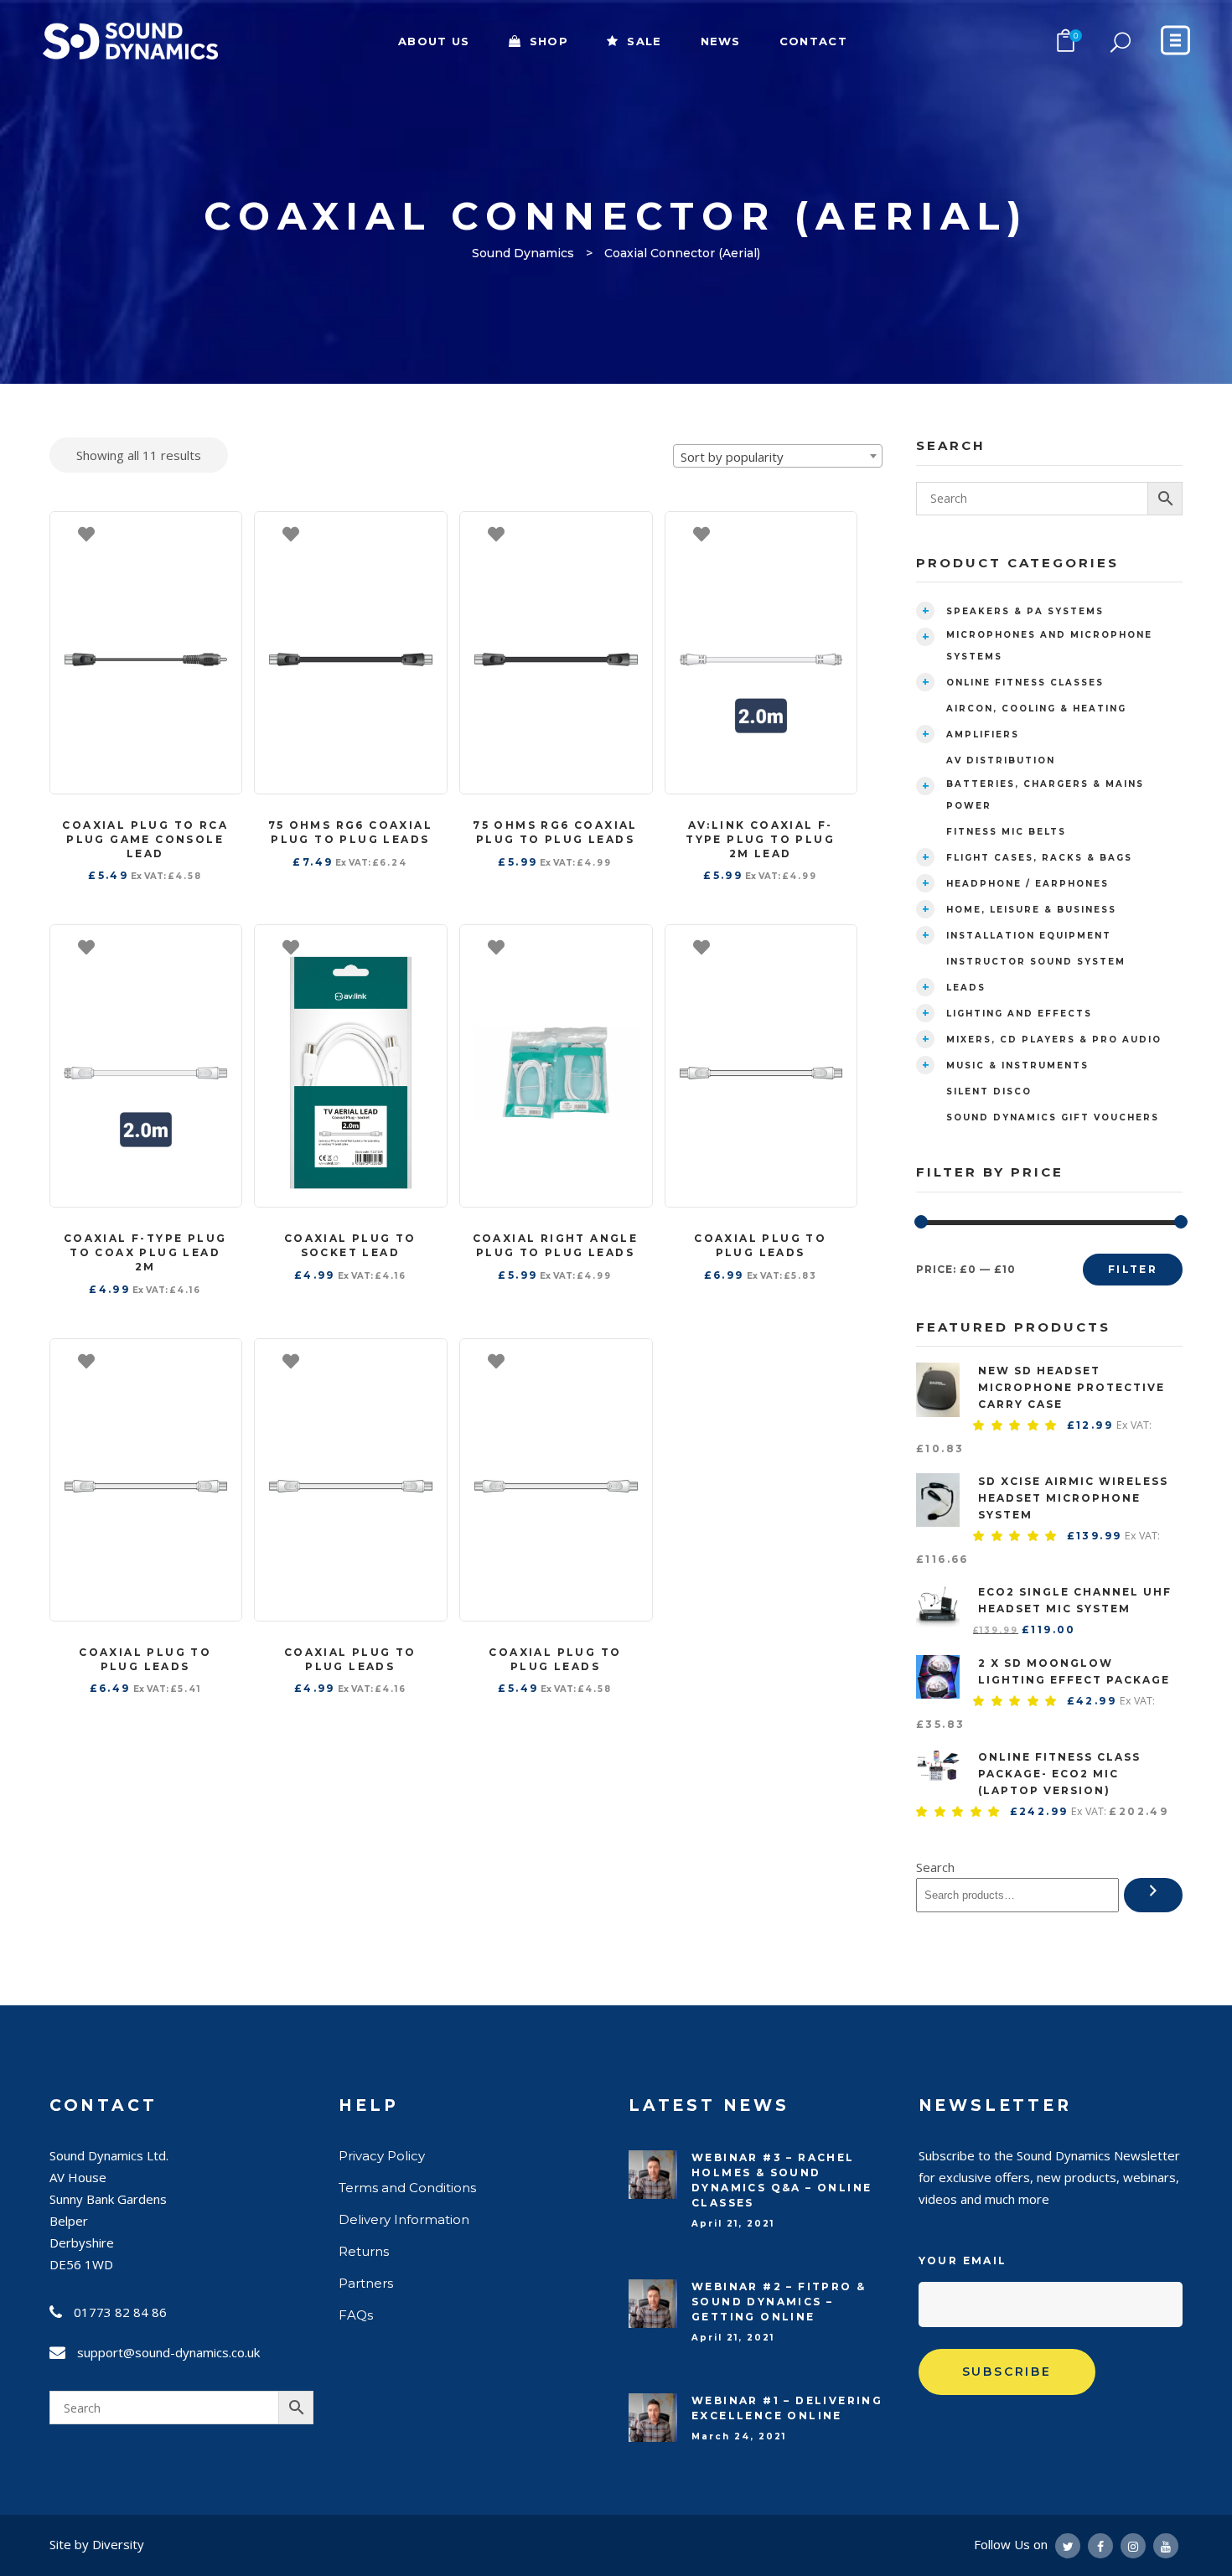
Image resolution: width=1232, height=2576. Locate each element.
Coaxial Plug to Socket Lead (350, 1245)
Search (935, 1867)
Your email (963, 2260)
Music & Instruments (1017, 1066)
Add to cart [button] (220, 533)
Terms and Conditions (407, 2188)
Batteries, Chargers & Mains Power (1045, 795)
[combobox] (778, 456)
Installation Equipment (1029, 936)
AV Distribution (1001, 760)
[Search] (1153, 1895)
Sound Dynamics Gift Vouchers (1053, 1117)
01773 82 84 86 (120, 2312)
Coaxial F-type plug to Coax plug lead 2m (145, 1252)
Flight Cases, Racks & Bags (1039, 858)
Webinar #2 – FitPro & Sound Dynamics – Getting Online (779, 2302)
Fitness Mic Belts (1006, 832)
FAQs (356, 2315)
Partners (366, 2283)
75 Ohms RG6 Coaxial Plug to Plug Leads (351, 832)
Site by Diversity (97, 2544)
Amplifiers (983, 735)
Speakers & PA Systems (1025, 611)
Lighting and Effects (1019, 1014)
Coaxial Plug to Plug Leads (760, 1245)
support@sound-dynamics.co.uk (168, 2352)
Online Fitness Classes (1025, 683)
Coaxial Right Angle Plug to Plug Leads (556, 1245)
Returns (364, 2251)
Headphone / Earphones (1028, 884)
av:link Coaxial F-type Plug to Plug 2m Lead (760, 839)
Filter (1133, 1269)
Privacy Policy (382, 2156)
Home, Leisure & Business (1031, 910)
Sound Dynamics (523, 253)
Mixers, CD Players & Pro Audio (1054, 1040)
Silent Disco (989, 1091)
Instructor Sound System (1036, 962)
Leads (966, 988)
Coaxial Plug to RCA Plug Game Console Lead (145, 839)
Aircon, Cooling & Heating (1036, 709)
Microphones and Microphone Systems (1049, 646)
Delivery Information (404, 2219)
